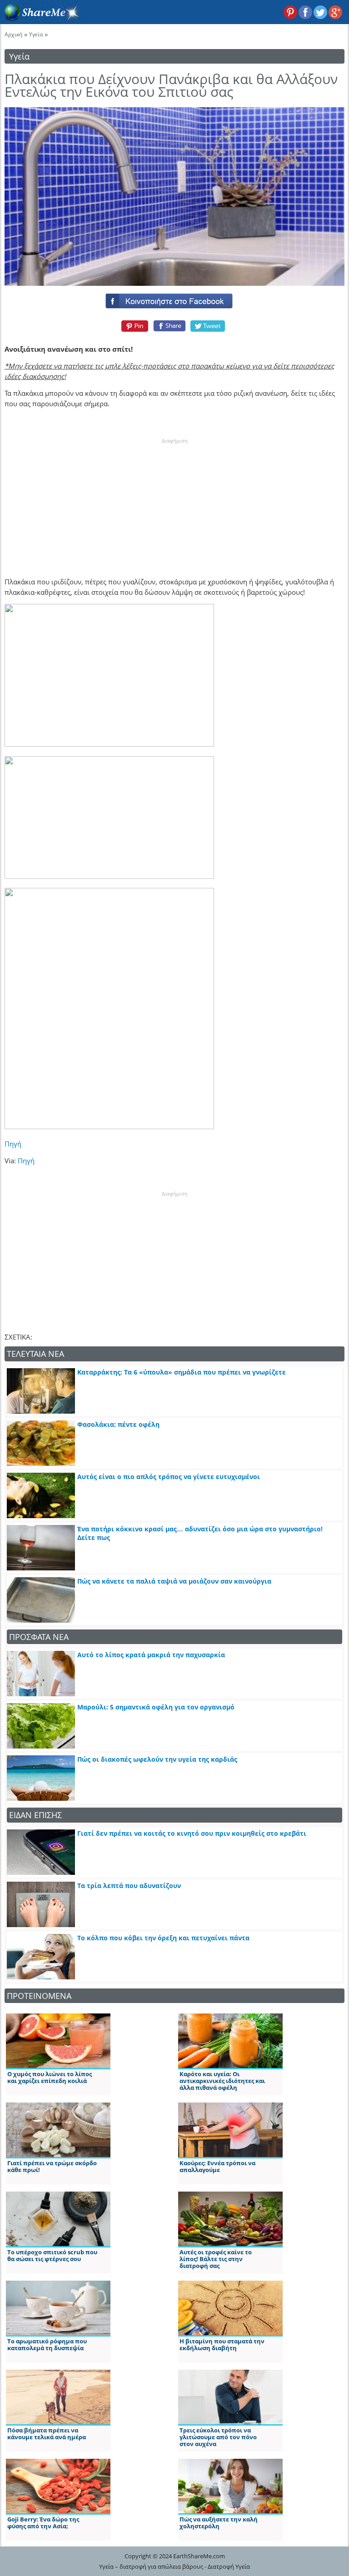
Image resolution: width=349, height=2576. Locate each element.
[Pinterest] (133, 326)
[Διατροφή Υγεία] (40, 19)
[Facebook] (174, 299)
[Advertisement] (174, 502)
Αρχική (13, 34)
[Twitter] (208, 326)
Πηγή (13, 1144)
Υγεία (36, 34)
